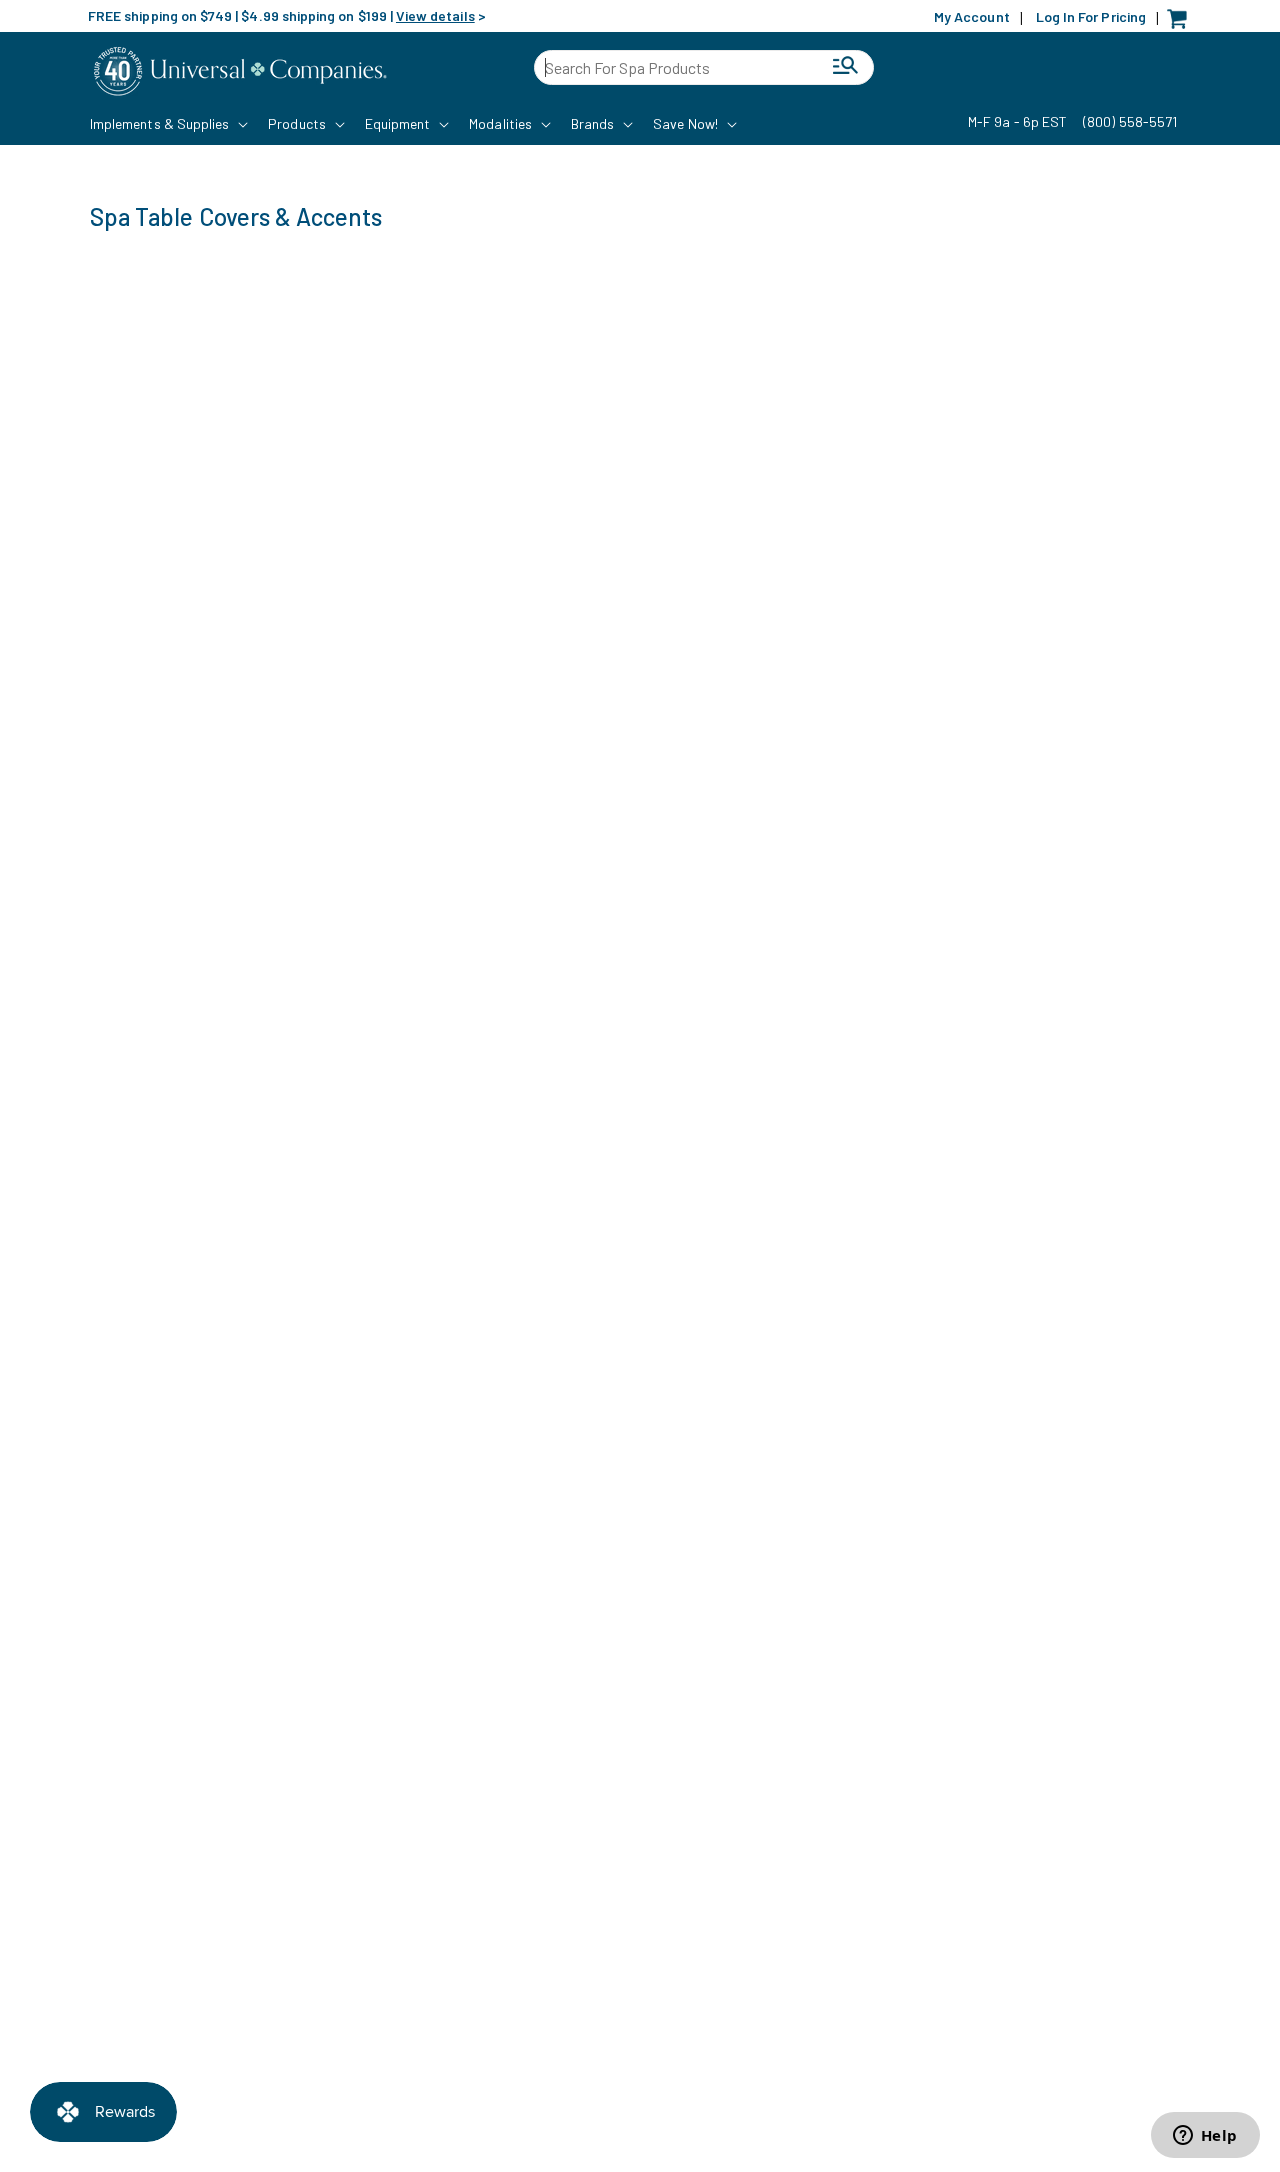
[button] (167, 124)
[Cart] (1182, 23)
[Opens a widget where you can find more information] (1205, 2137)
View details (435, 15)
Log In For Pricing (1091, 16)
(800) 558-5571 (1130, 121)
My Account (972, 16)
